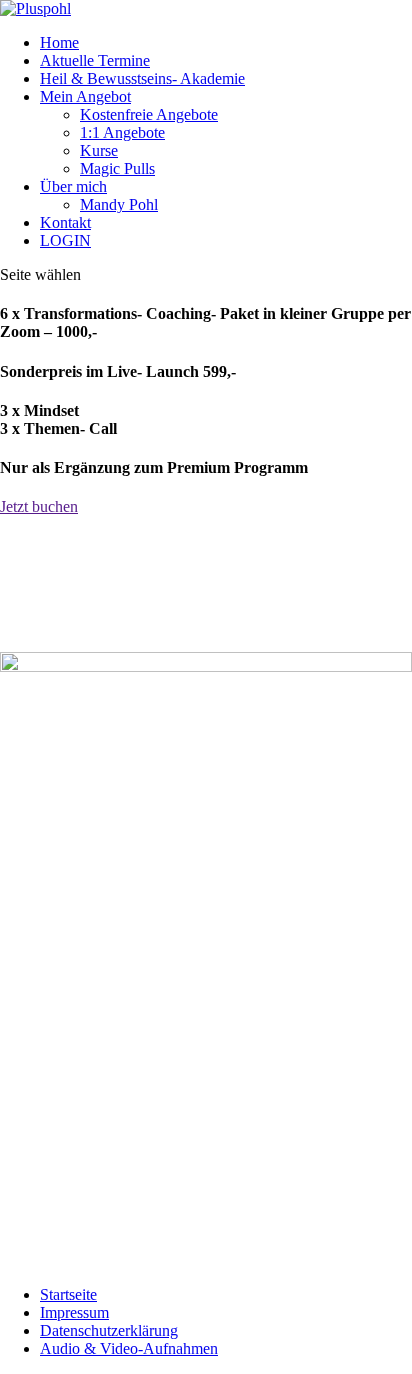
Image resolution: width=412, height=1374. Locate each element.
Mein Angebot (85, 96)
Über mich (73, 186)
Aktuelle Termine (95, 60)
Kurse (99, 150)
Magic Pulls (117, 168)
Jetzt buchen (39, 506)
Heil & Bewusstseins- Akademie (142, 78)
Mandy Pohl (119, 204)
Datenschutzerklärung (109, 1330)
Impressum (74, 1312)
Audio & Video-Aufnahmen (129, 1348)
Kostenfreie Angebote (149, 114)
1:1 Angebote (122, 132)
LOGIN (65, 240)
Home (59, 42)
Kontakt (65, 222)
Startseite (68, 1294)
